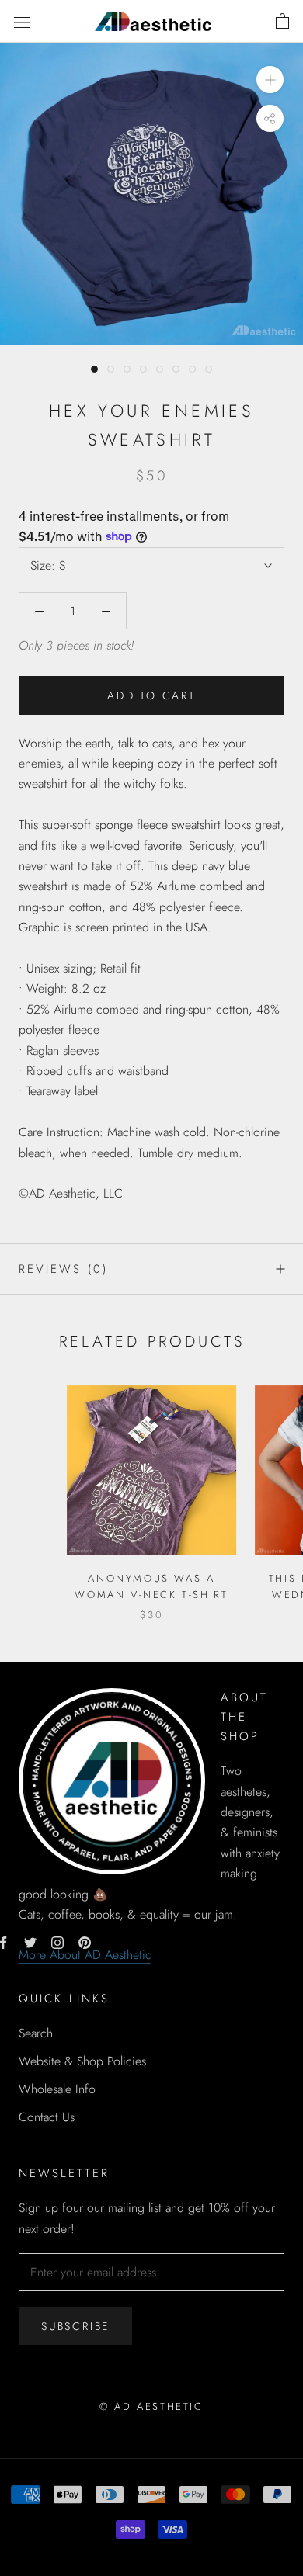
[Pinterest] (85, 1941)
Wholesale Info (57, 2089)
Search (36, 2033)
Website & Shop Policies (82, 2061)
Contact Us (47, 2117)
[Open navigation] (22, 21)
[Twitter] (30, 1941)
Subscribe (75, 2326)
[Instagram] (57, 1941)
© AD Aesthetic (151, 2406)
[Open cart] (282, 22)
